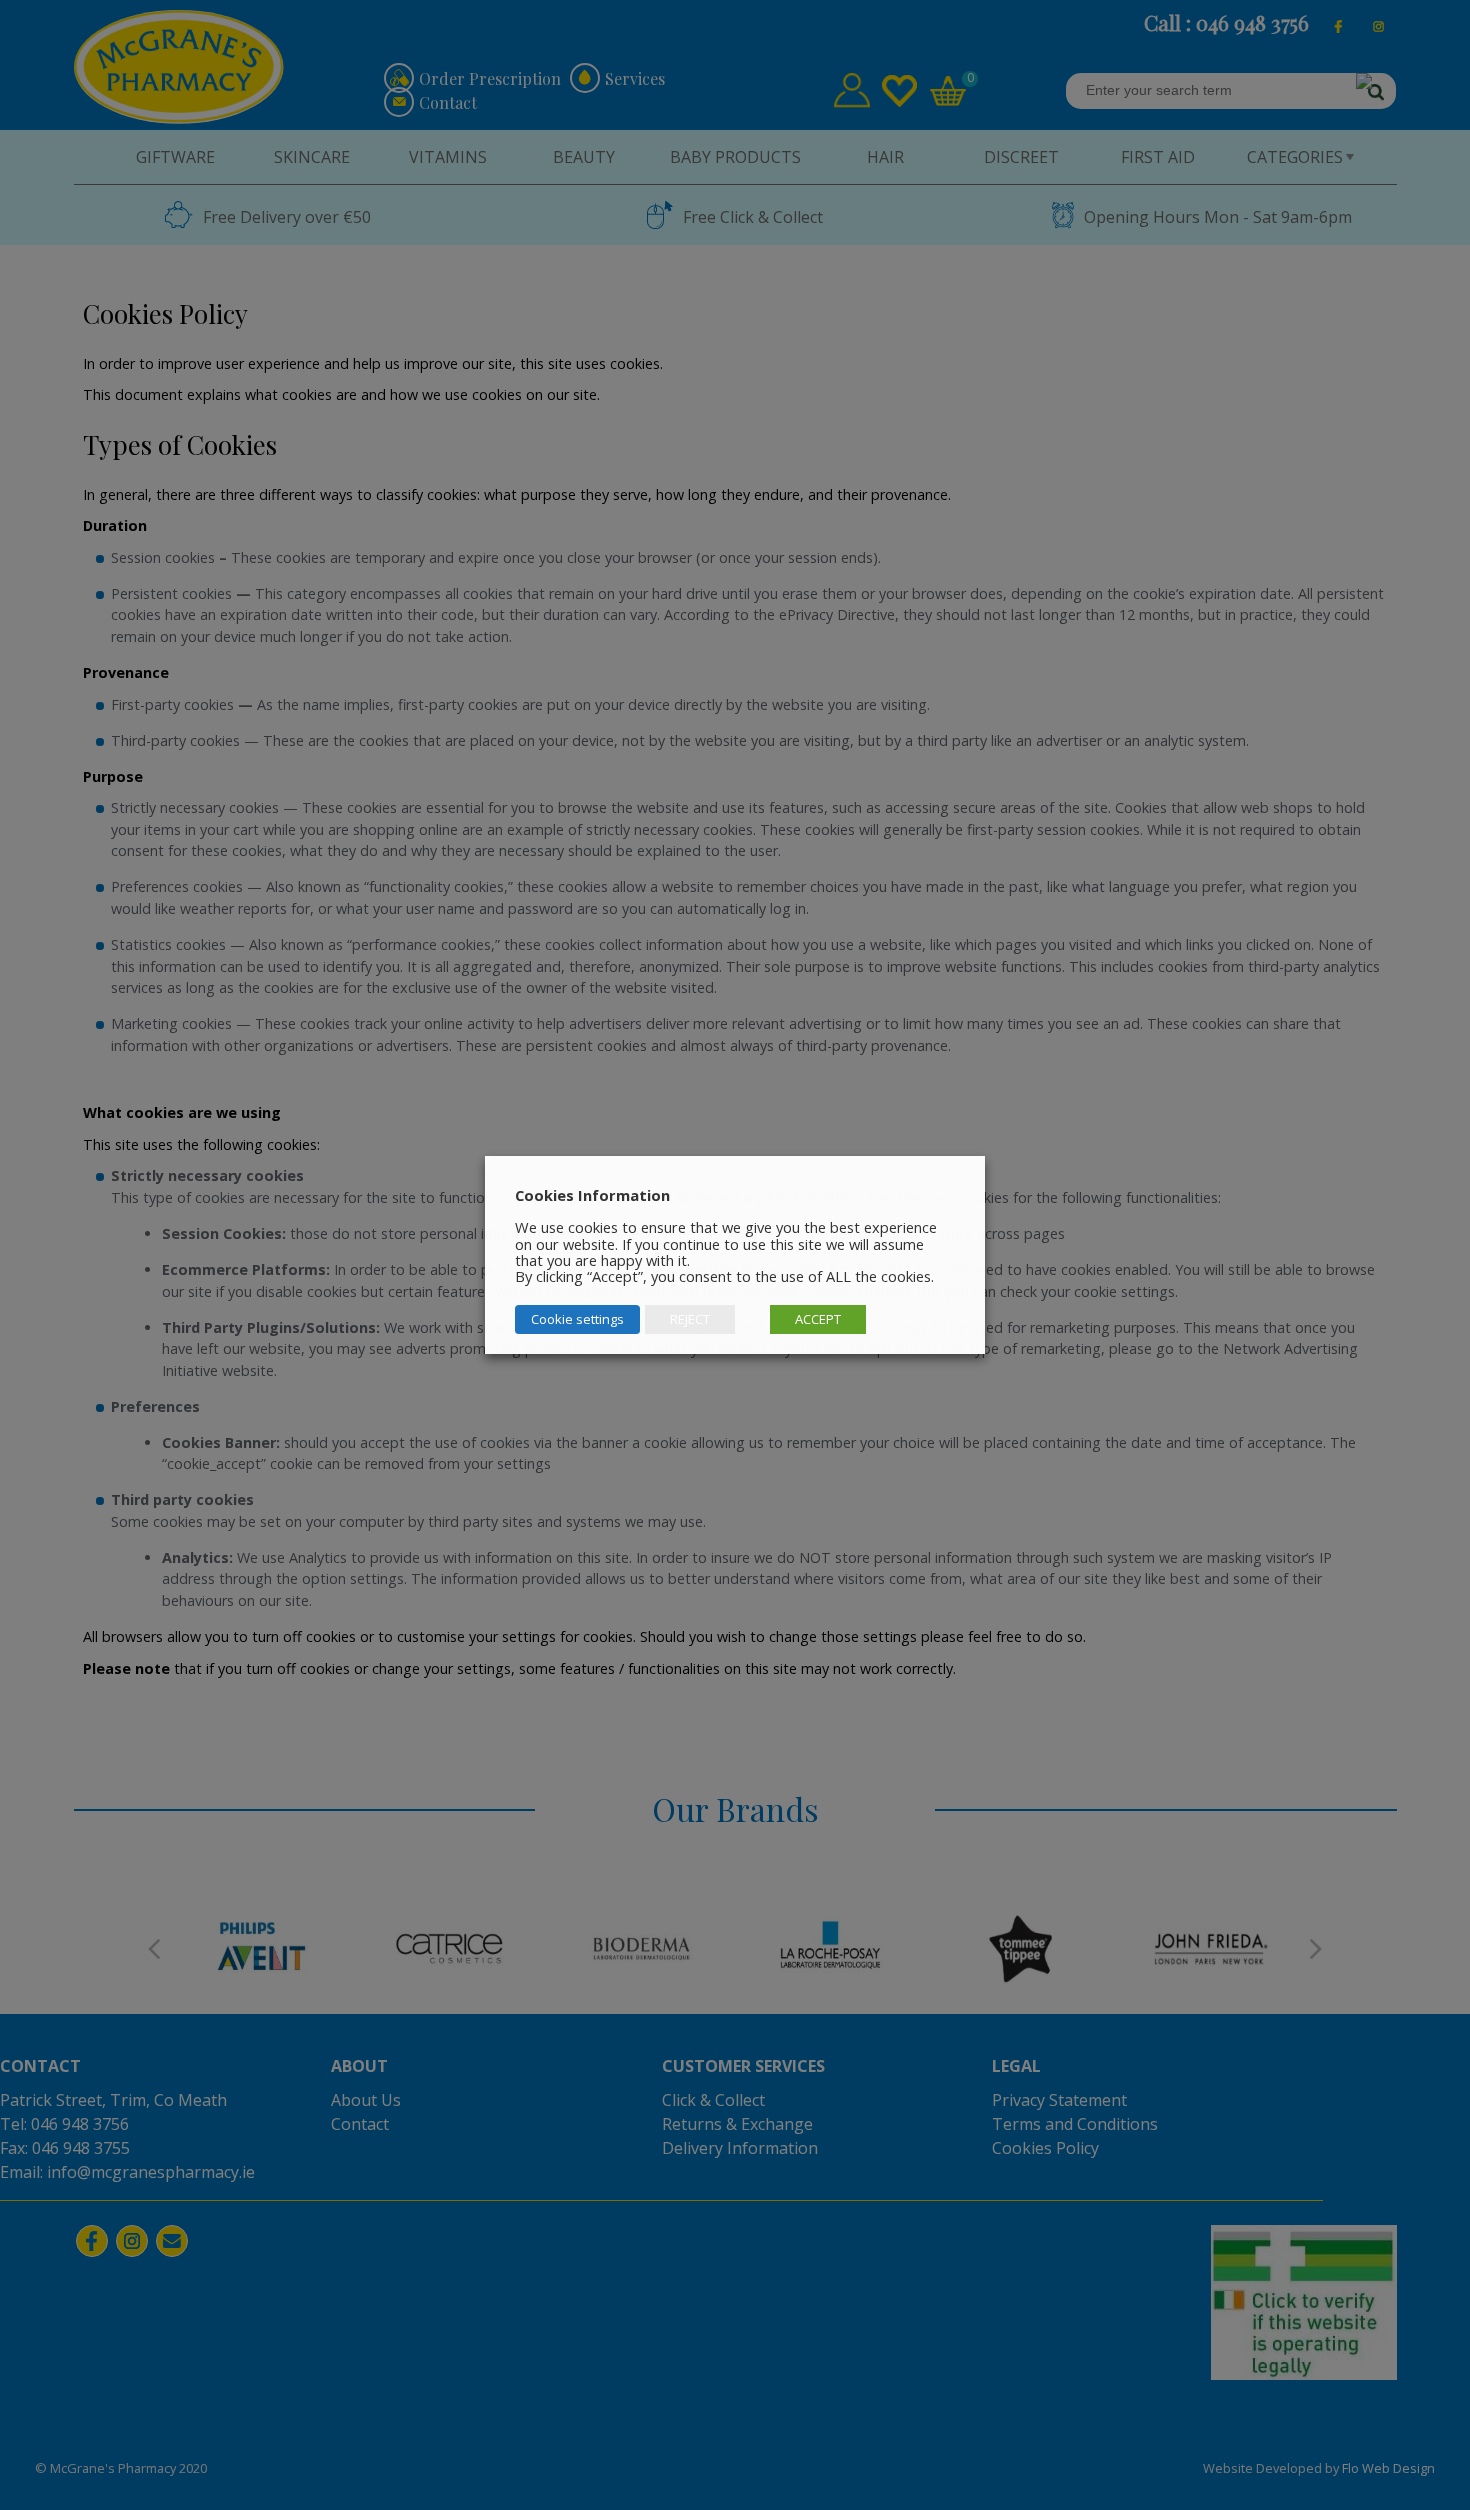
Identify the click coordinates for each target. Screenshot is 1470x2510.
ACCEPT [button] (818, 1319)
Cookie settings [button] (577, 1319)
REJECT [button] (690, 1319)
